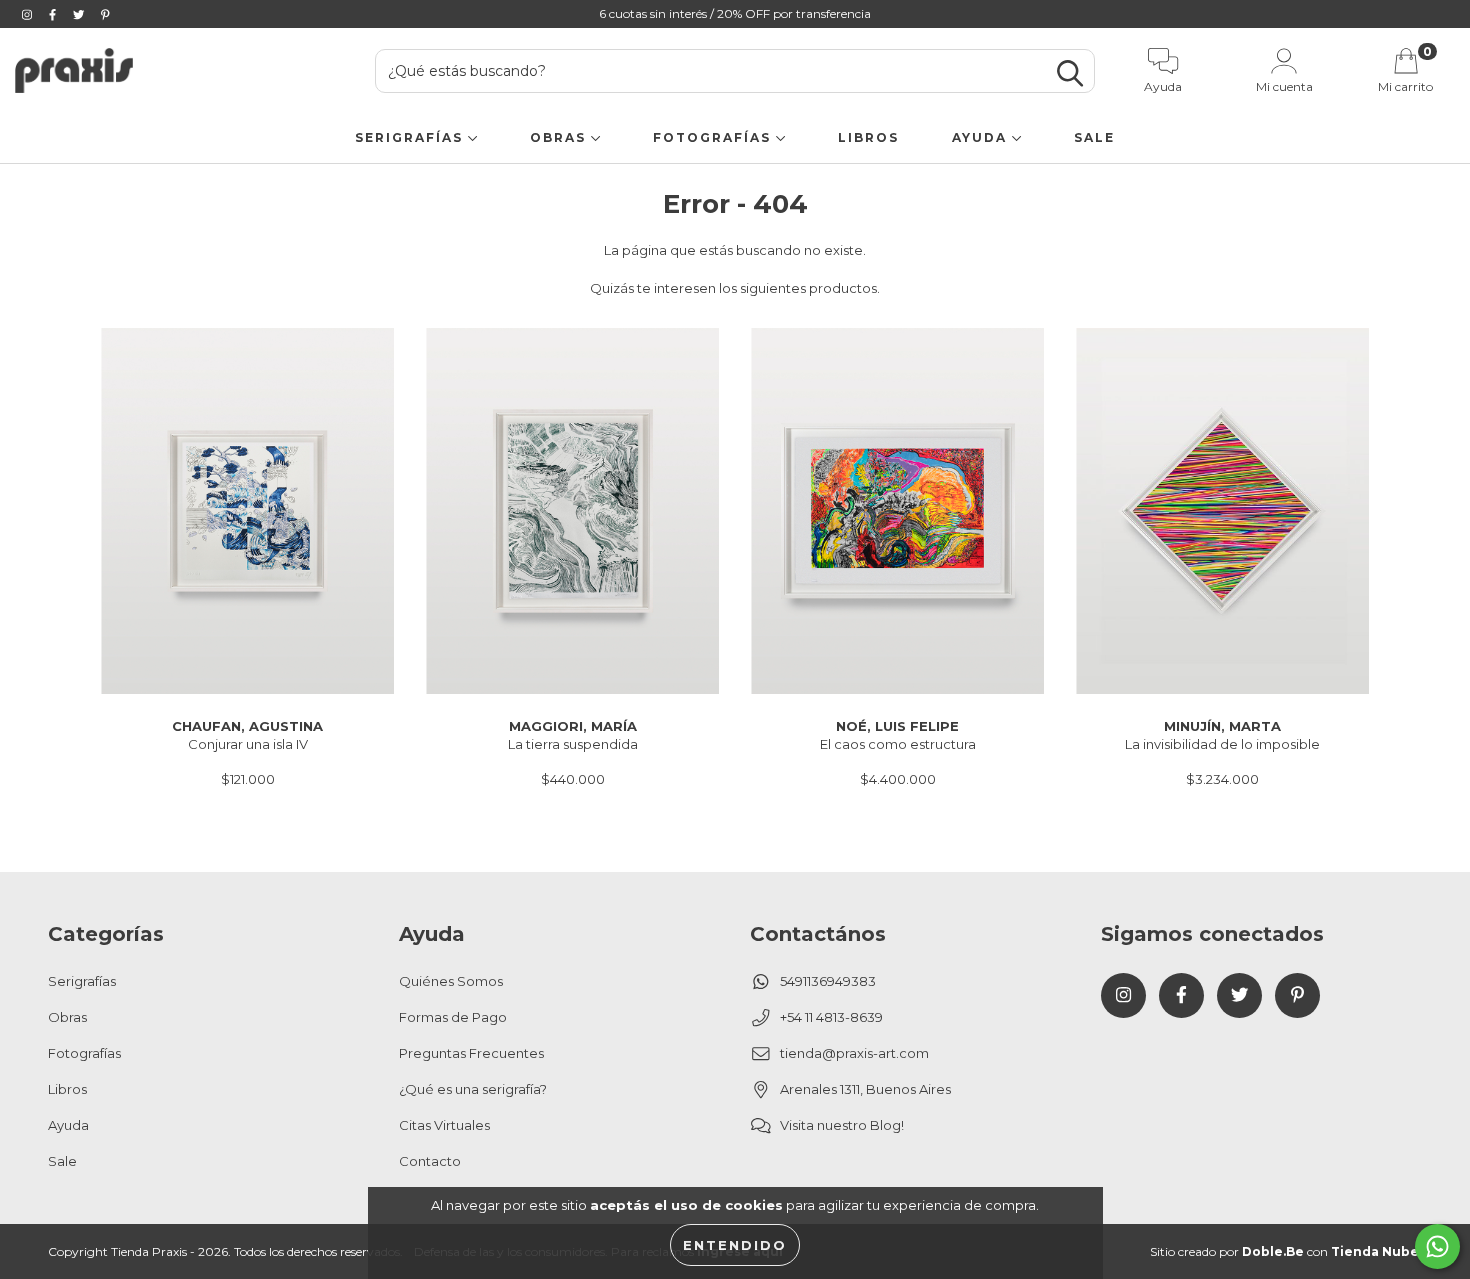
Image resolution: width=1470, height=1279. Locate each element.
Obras (560, 137)
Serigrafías (411, 137)
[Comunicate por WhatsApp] (1437, 1246)
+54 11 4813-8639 (831, 1017)
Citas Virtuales (444, 1125)
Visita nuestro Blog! (842, 1125)
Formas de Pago (453, 1017)
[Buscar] (1070, 73)
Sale (1094, 137)
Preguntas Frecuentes (471, 1053)
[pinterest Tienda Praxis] (105, 14)
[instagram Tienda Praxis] (28, 14)
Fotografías (714, 137)
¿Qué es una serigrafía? (473, 1089)
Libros (868, 137)
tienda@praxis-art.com (854, 1053)
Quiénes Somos (451, 981)
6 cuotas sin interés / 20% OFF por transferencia (735, 13)
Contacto (430, 1161)
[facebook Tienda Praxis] (54, 14)
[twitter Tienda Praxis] (80, 14)
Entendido (735, 1245)
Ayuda (982, 137)
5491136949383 (828, 981)
